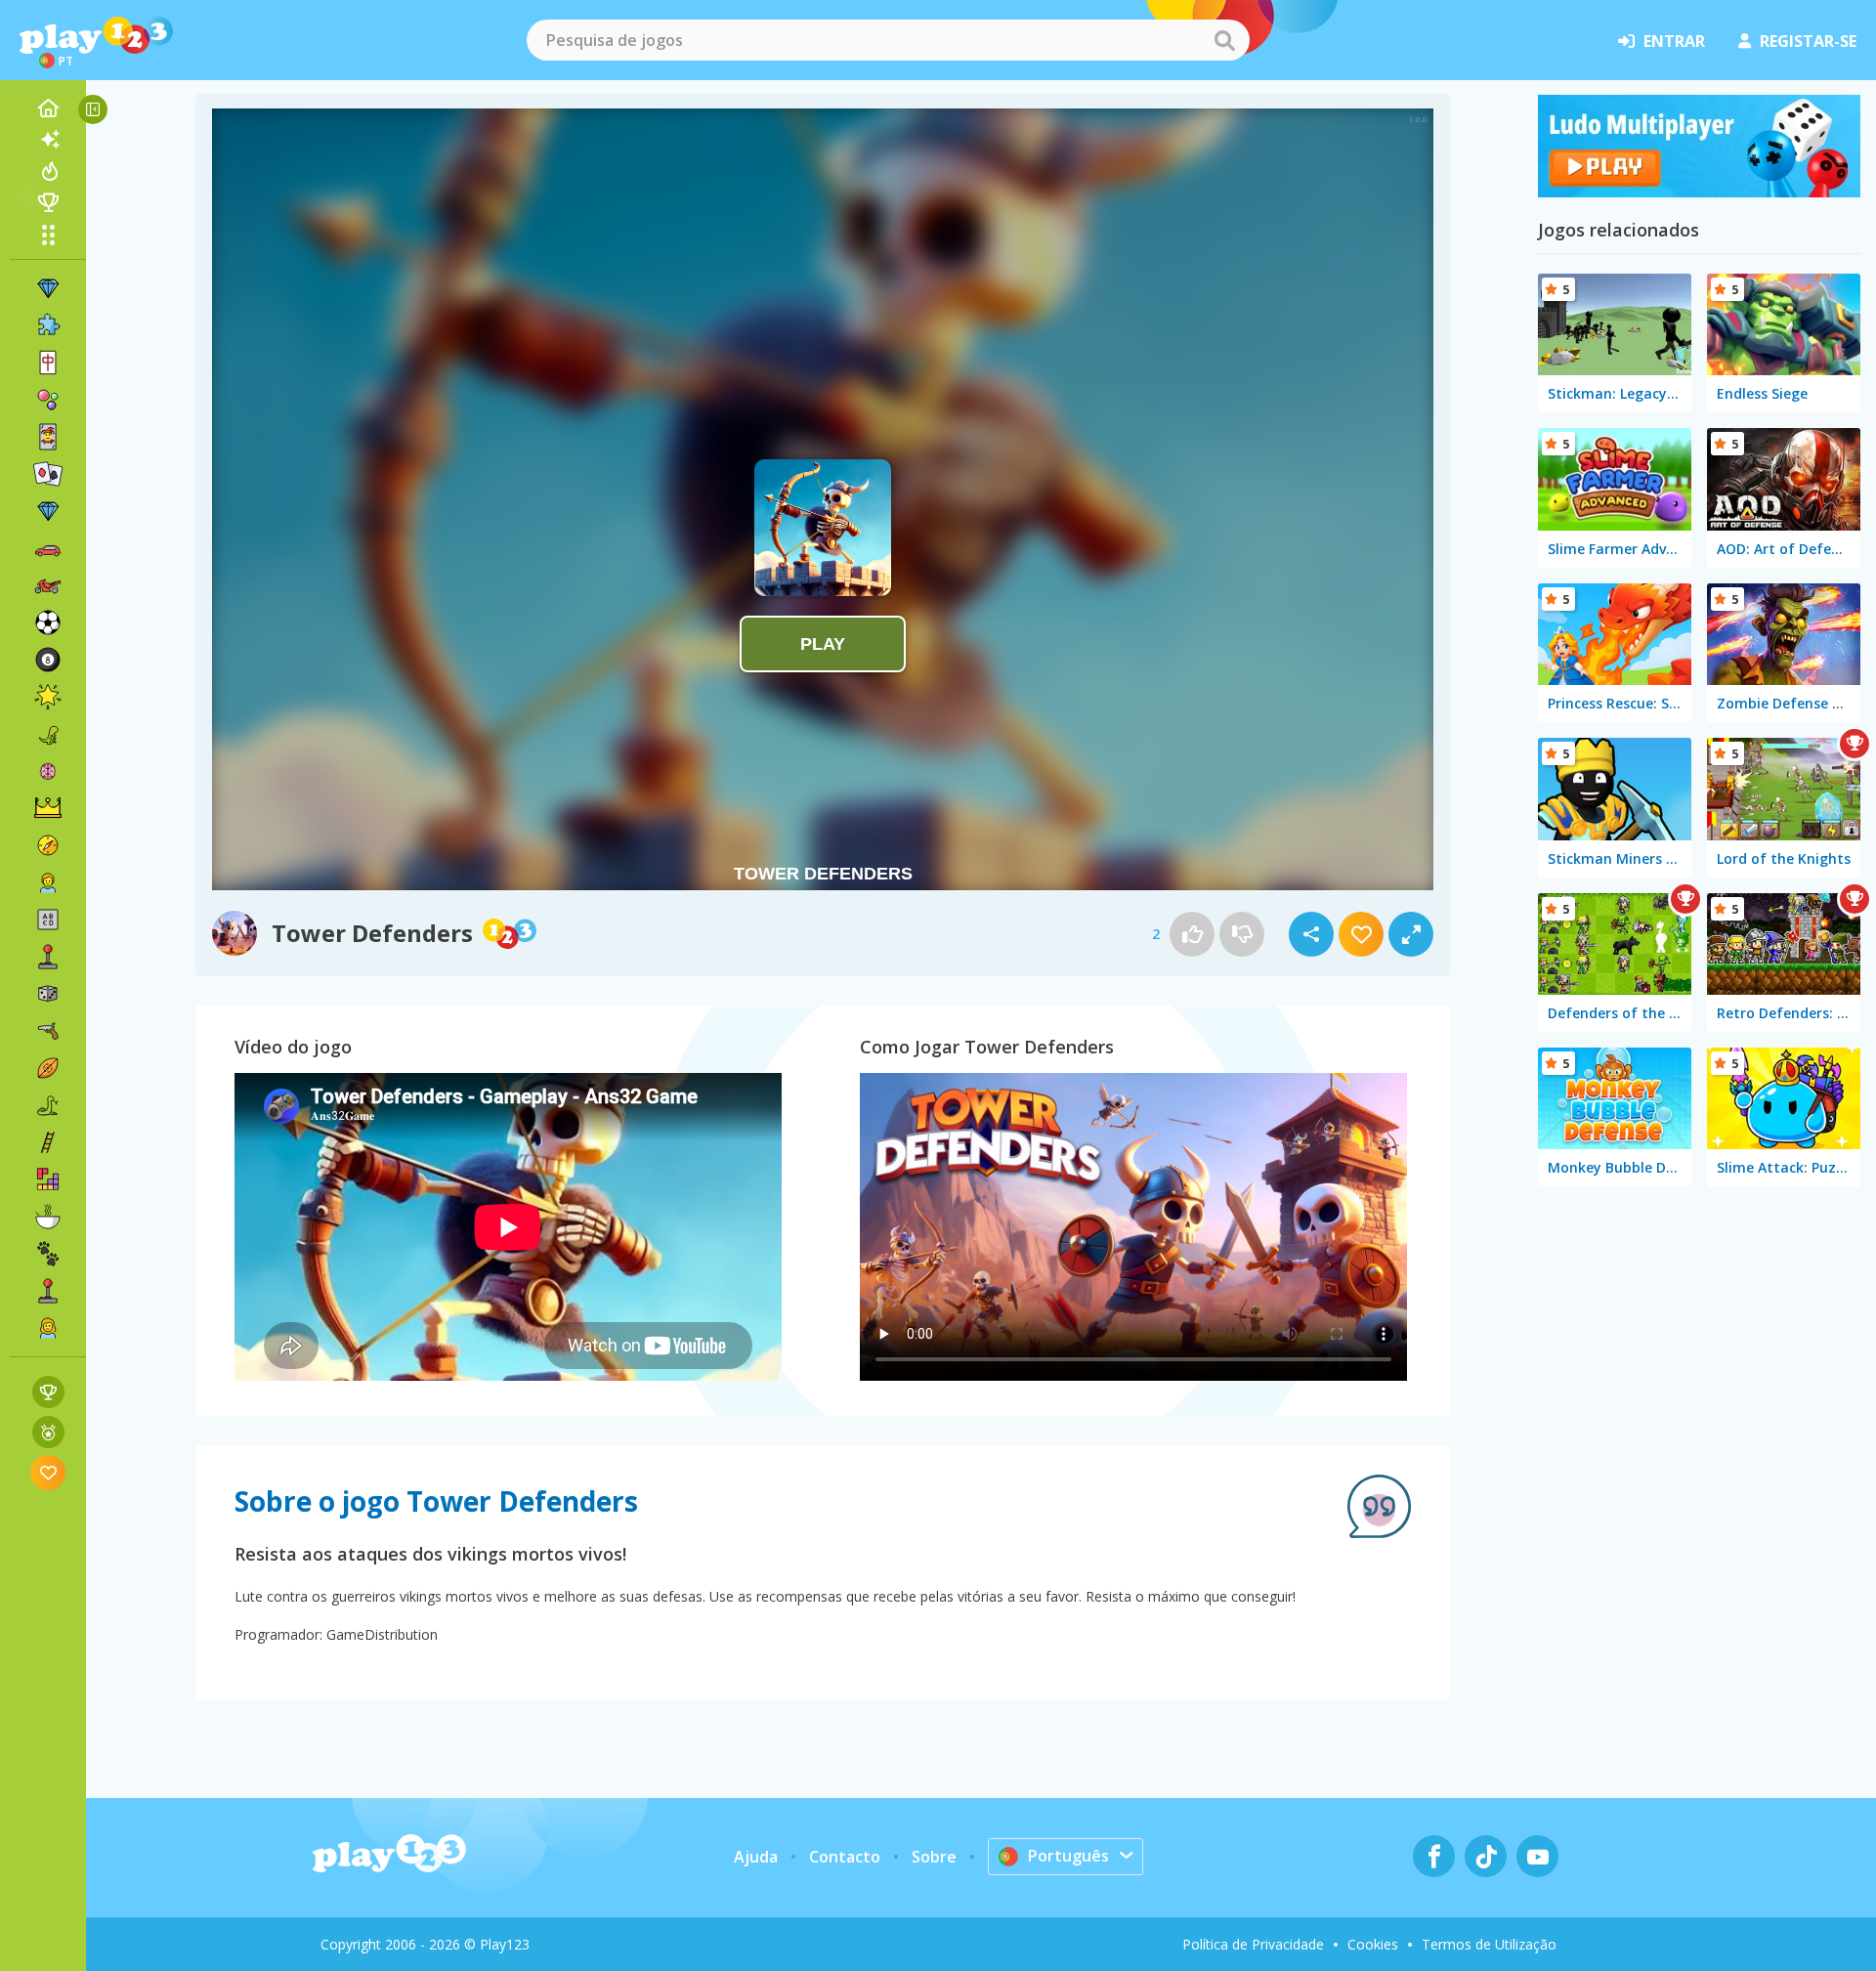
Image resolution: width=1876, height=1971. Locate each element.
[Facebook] (1434, 1856)
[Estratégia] (48, 808)
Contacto (845, 1857)
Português (1068, 1856)
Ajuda (756, 1857)
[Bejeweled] (48, 511)
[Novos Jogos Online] (48, 140)
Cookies (1373, 1944)
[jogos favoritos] (48, 1472)
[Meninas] (48, 1328)
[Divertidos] (48, 697)
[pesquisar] (1224, 40)
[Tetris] (48, 1179)
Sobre (934, 1857)
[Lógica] (48, 771)
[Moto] (48, 585)
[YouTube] (1537, 1856)
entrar (1674, 41)
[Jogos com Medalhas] (48, 1432)
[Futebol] (48, 622)
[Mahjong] (48, 363)
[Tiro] (48, 1031)
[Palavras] (48, 920)
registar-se (1808, 41)
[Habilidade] (48, 1142)
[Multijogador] (48, 1291)
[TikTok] (1486, 1856)
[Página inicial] (48, 108)
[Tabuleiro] (48, 994)
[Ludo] (1699, 192)
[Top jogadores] (48, 202)
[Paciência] (48, 474)
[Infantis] (48, 882)
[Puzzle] (48, 325)
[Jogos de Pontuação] (48, 1392)
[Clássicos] (48, 1105)
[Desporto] (48, 1068)
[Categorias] (48, 235)
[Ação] (48, 845)
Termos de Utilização (1489, 1944)
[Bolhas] (48, 400)
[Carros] (48, 548)
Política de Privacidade (1253, 1944)
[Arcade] (48, 957)
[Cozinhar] (48, 1217)
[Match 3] (48, 288)
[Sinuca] (48, 660)
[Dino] (48, 734)
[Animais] (48, 1254)
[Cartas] (48, 437)
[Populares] (48, 171)
